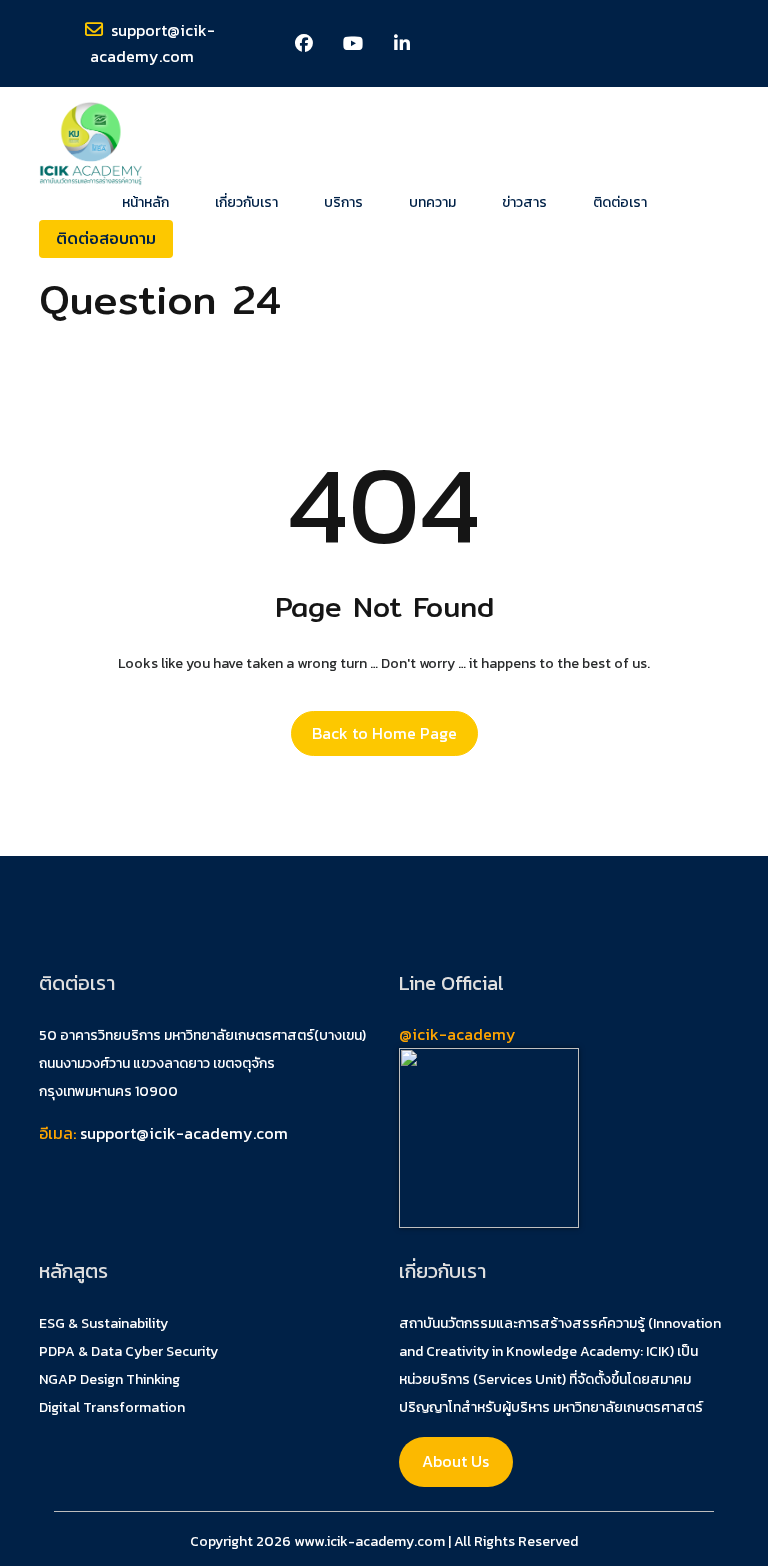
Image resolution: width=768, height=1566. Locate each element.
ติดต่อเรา (620, 203)
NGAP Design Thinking (109, 1379)
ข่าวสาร (524, 203)
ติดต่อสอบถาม (106, 238)
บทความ (432, 203)
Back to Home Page (384, 733)
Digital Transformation (112, 1407)
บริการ (343, 203)
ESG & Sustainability (103, 1323)
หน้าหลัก (145, 203)
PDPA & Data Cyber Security (128, 1351)
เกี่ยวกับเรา (246, 203)
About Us (455, 1461)
